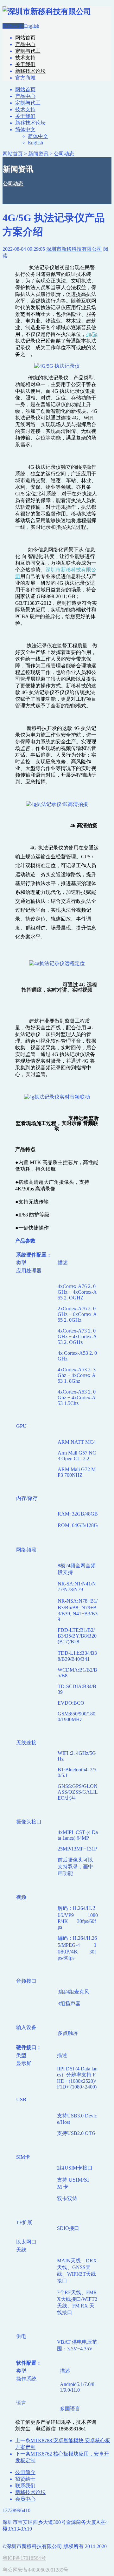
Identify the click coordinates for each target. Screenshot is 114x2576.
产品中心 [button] (25, 44)
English (32, 26)
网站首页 (25, 38)
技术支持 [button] (25, 58)
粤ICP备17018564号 (24, 2558)
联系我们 (25, 2486)
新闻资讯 (38, 154)
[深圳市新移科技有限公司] (47, 11)
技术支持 (25, 109)
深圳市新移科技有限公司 (74, 249)
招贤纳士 (25, 2479)
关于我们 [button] (25, 64)
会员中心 (25, 2499)
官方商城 (25, 78)
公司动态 (64, 154)
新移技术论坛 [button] (30, 71)
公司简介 (25, 2472)
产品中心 (25, 96)
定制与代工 (28, 103)
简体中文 (13, 26)
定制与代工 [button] (28, 51)
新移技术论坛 (30, 123)
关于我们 (25, 116)
